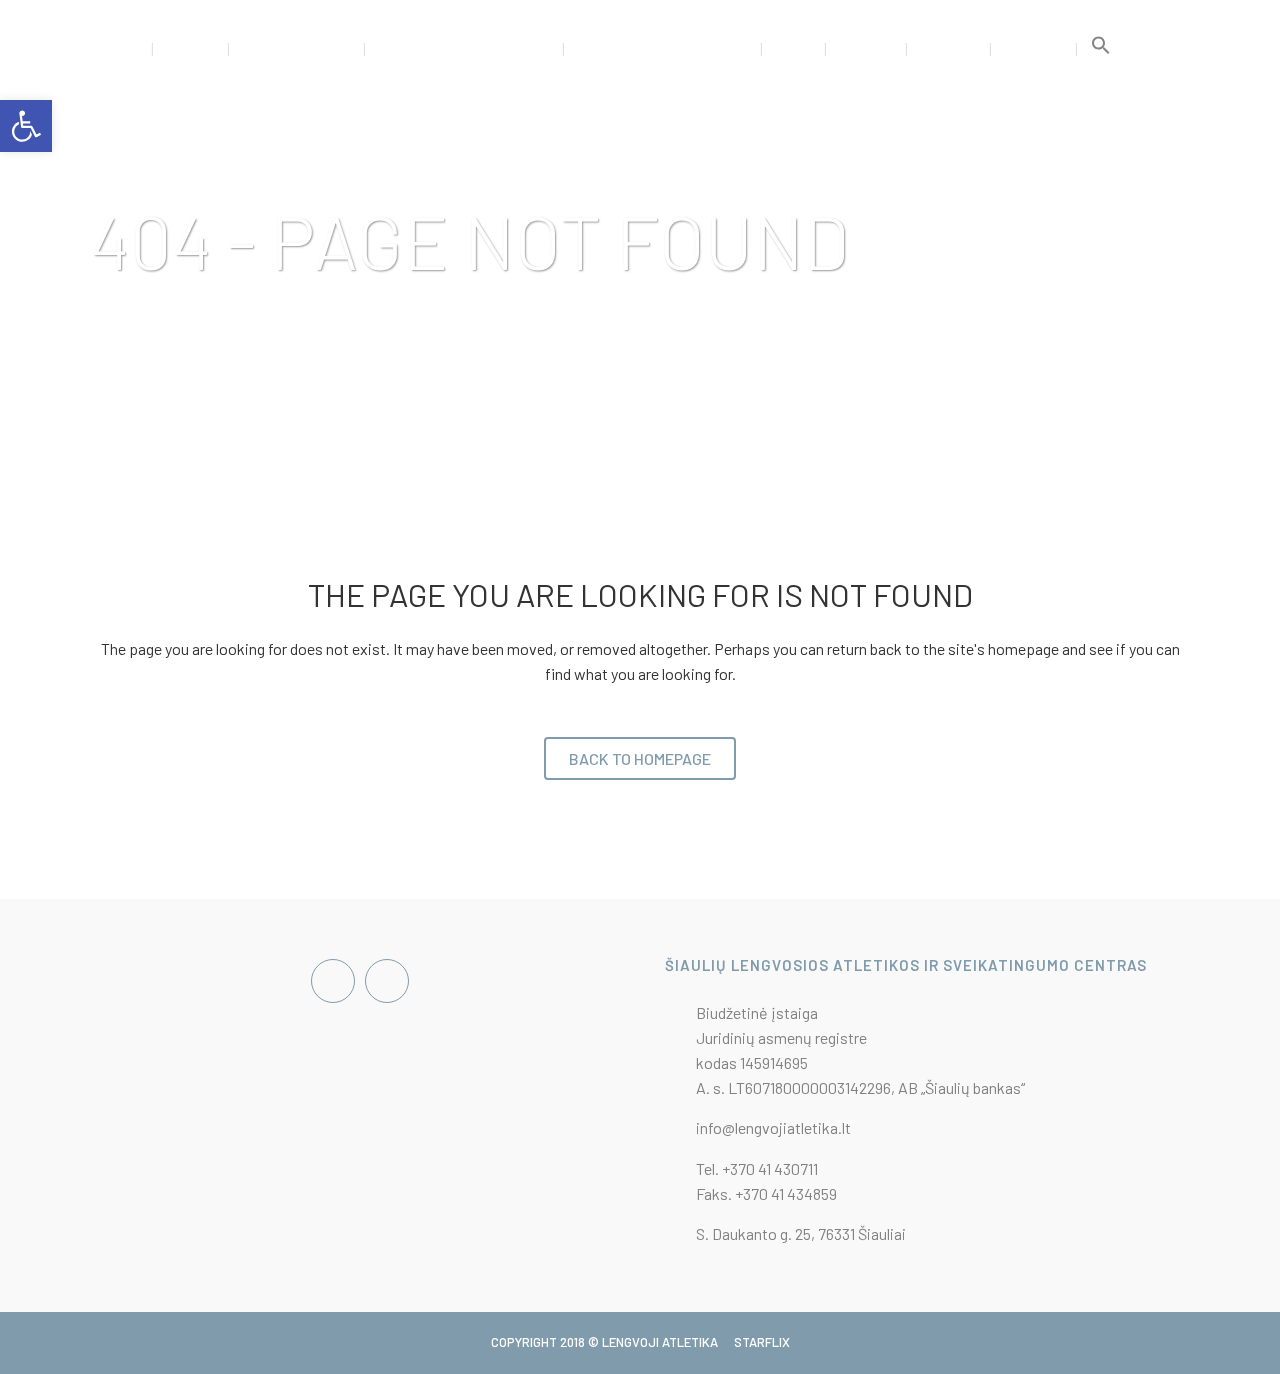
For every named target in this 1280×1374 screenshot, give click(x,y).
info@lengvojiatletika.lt (773, 1127)
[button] (1101, 50)
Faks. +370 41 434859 (766, 1193)
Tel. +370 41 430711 (757, 1168)
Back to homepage (640, 758)
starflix (762, 1342)
